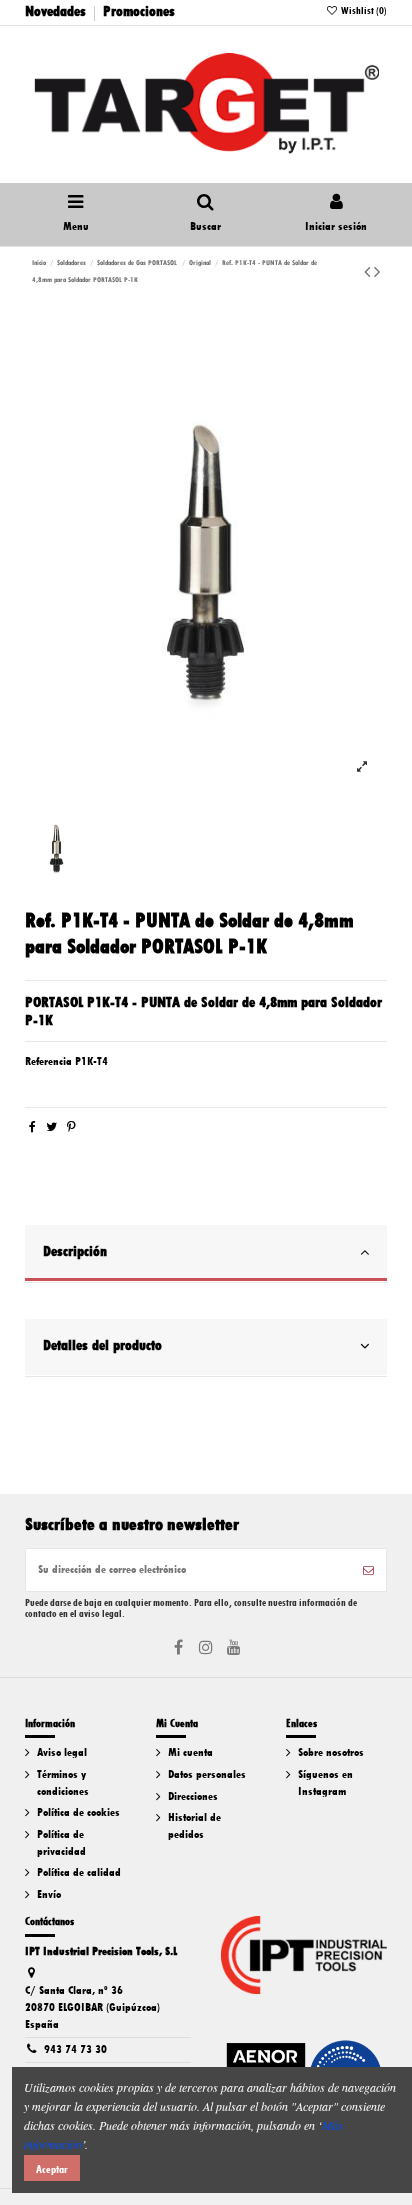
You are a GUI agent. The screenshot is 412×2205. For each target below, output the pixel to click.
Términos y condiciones (63, 1783)
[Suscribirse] (368, 1570)
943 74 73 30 (75, 2049)
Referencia (48, 1061)
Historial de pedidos (194, 1826)
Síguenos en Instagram (325, 1783)
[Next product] (377, 272)
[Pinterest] (71, 1127)
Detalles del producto (102, 1345)
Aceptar (52, 2169)
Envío (49, 1894)
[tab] (205, 1254)
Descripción (75, 1251)
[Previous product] (369, 272)
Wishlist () (363, 10)
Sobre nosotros (331, 1752)
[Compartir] (32, 1127)
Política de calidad (79, 1872)
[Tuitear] (51, 1127)
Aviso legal (62, 1752)
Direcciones (193, 1796)
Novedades (55, 11)
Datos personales (207, 1774)
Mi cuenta (190, 1752)
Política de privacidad (61, 1843)
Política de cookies (78, 1812)
